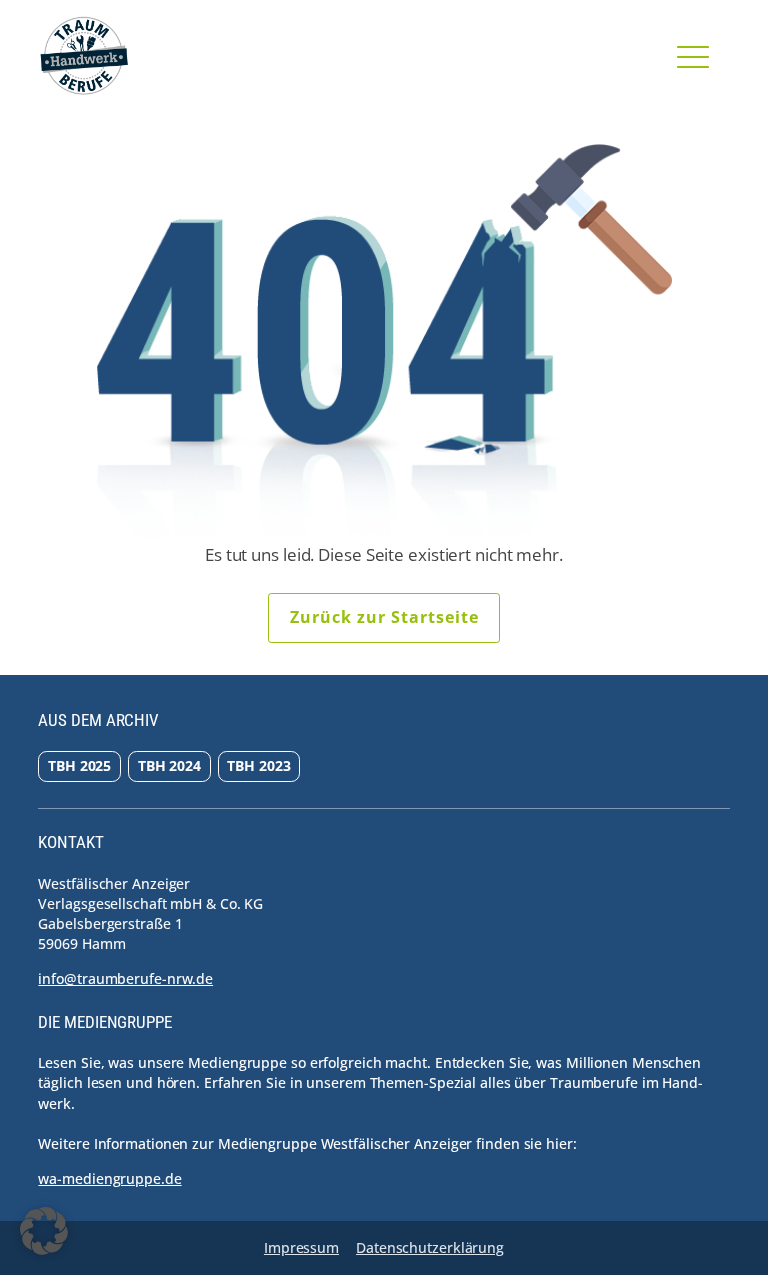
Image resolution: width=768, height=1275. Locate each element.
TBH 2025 (79, 765)
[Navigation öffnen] (693, 56)
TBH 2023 (258, 765)
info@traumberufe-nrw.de (125, 978)
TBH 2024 (169, 765)
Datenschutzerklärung (430, 1247)
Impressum (301, 1247)
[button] (44, 1231)
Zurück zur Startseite (384, 617)
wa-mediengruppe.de (109, 1178)
